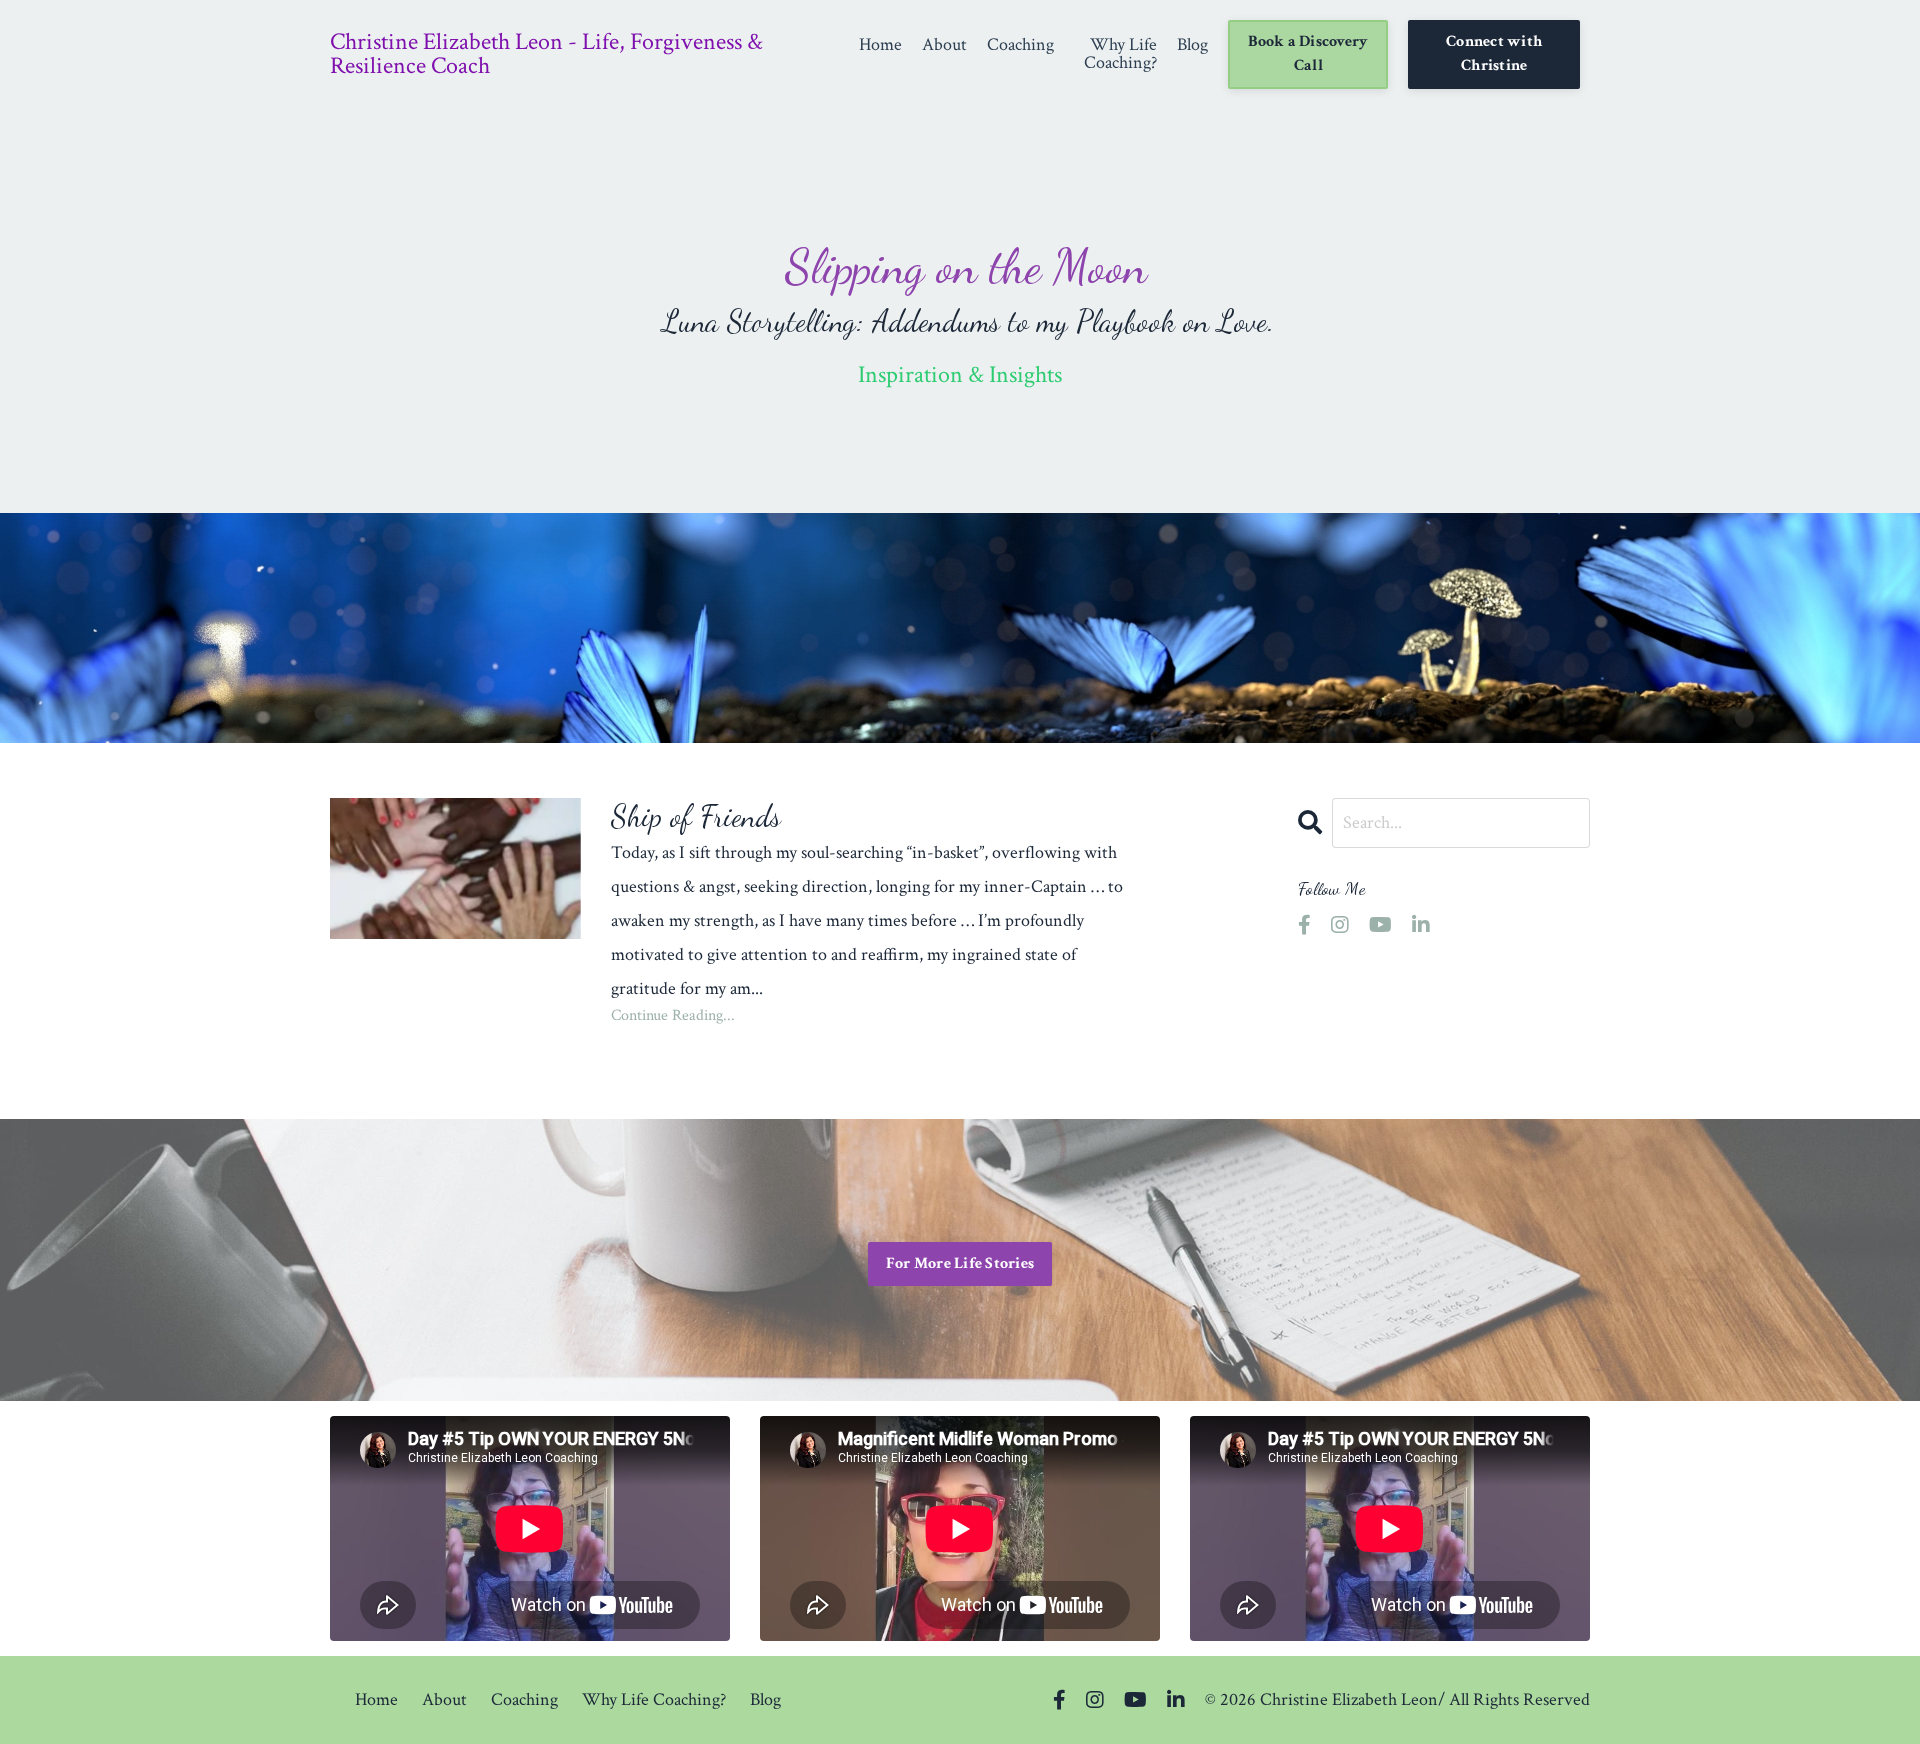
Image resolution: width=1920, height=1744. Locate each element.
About (944, 46)
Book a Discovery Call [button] (1308, 53)
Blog (1192, 46)
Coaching (1020, 46)
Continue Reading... (673, 1016)
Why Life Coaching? (1120, 54)
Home (880, 46)
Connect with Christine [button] (1494, 53)
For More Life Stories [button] (960, 1263)
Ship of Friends (696, 816)
